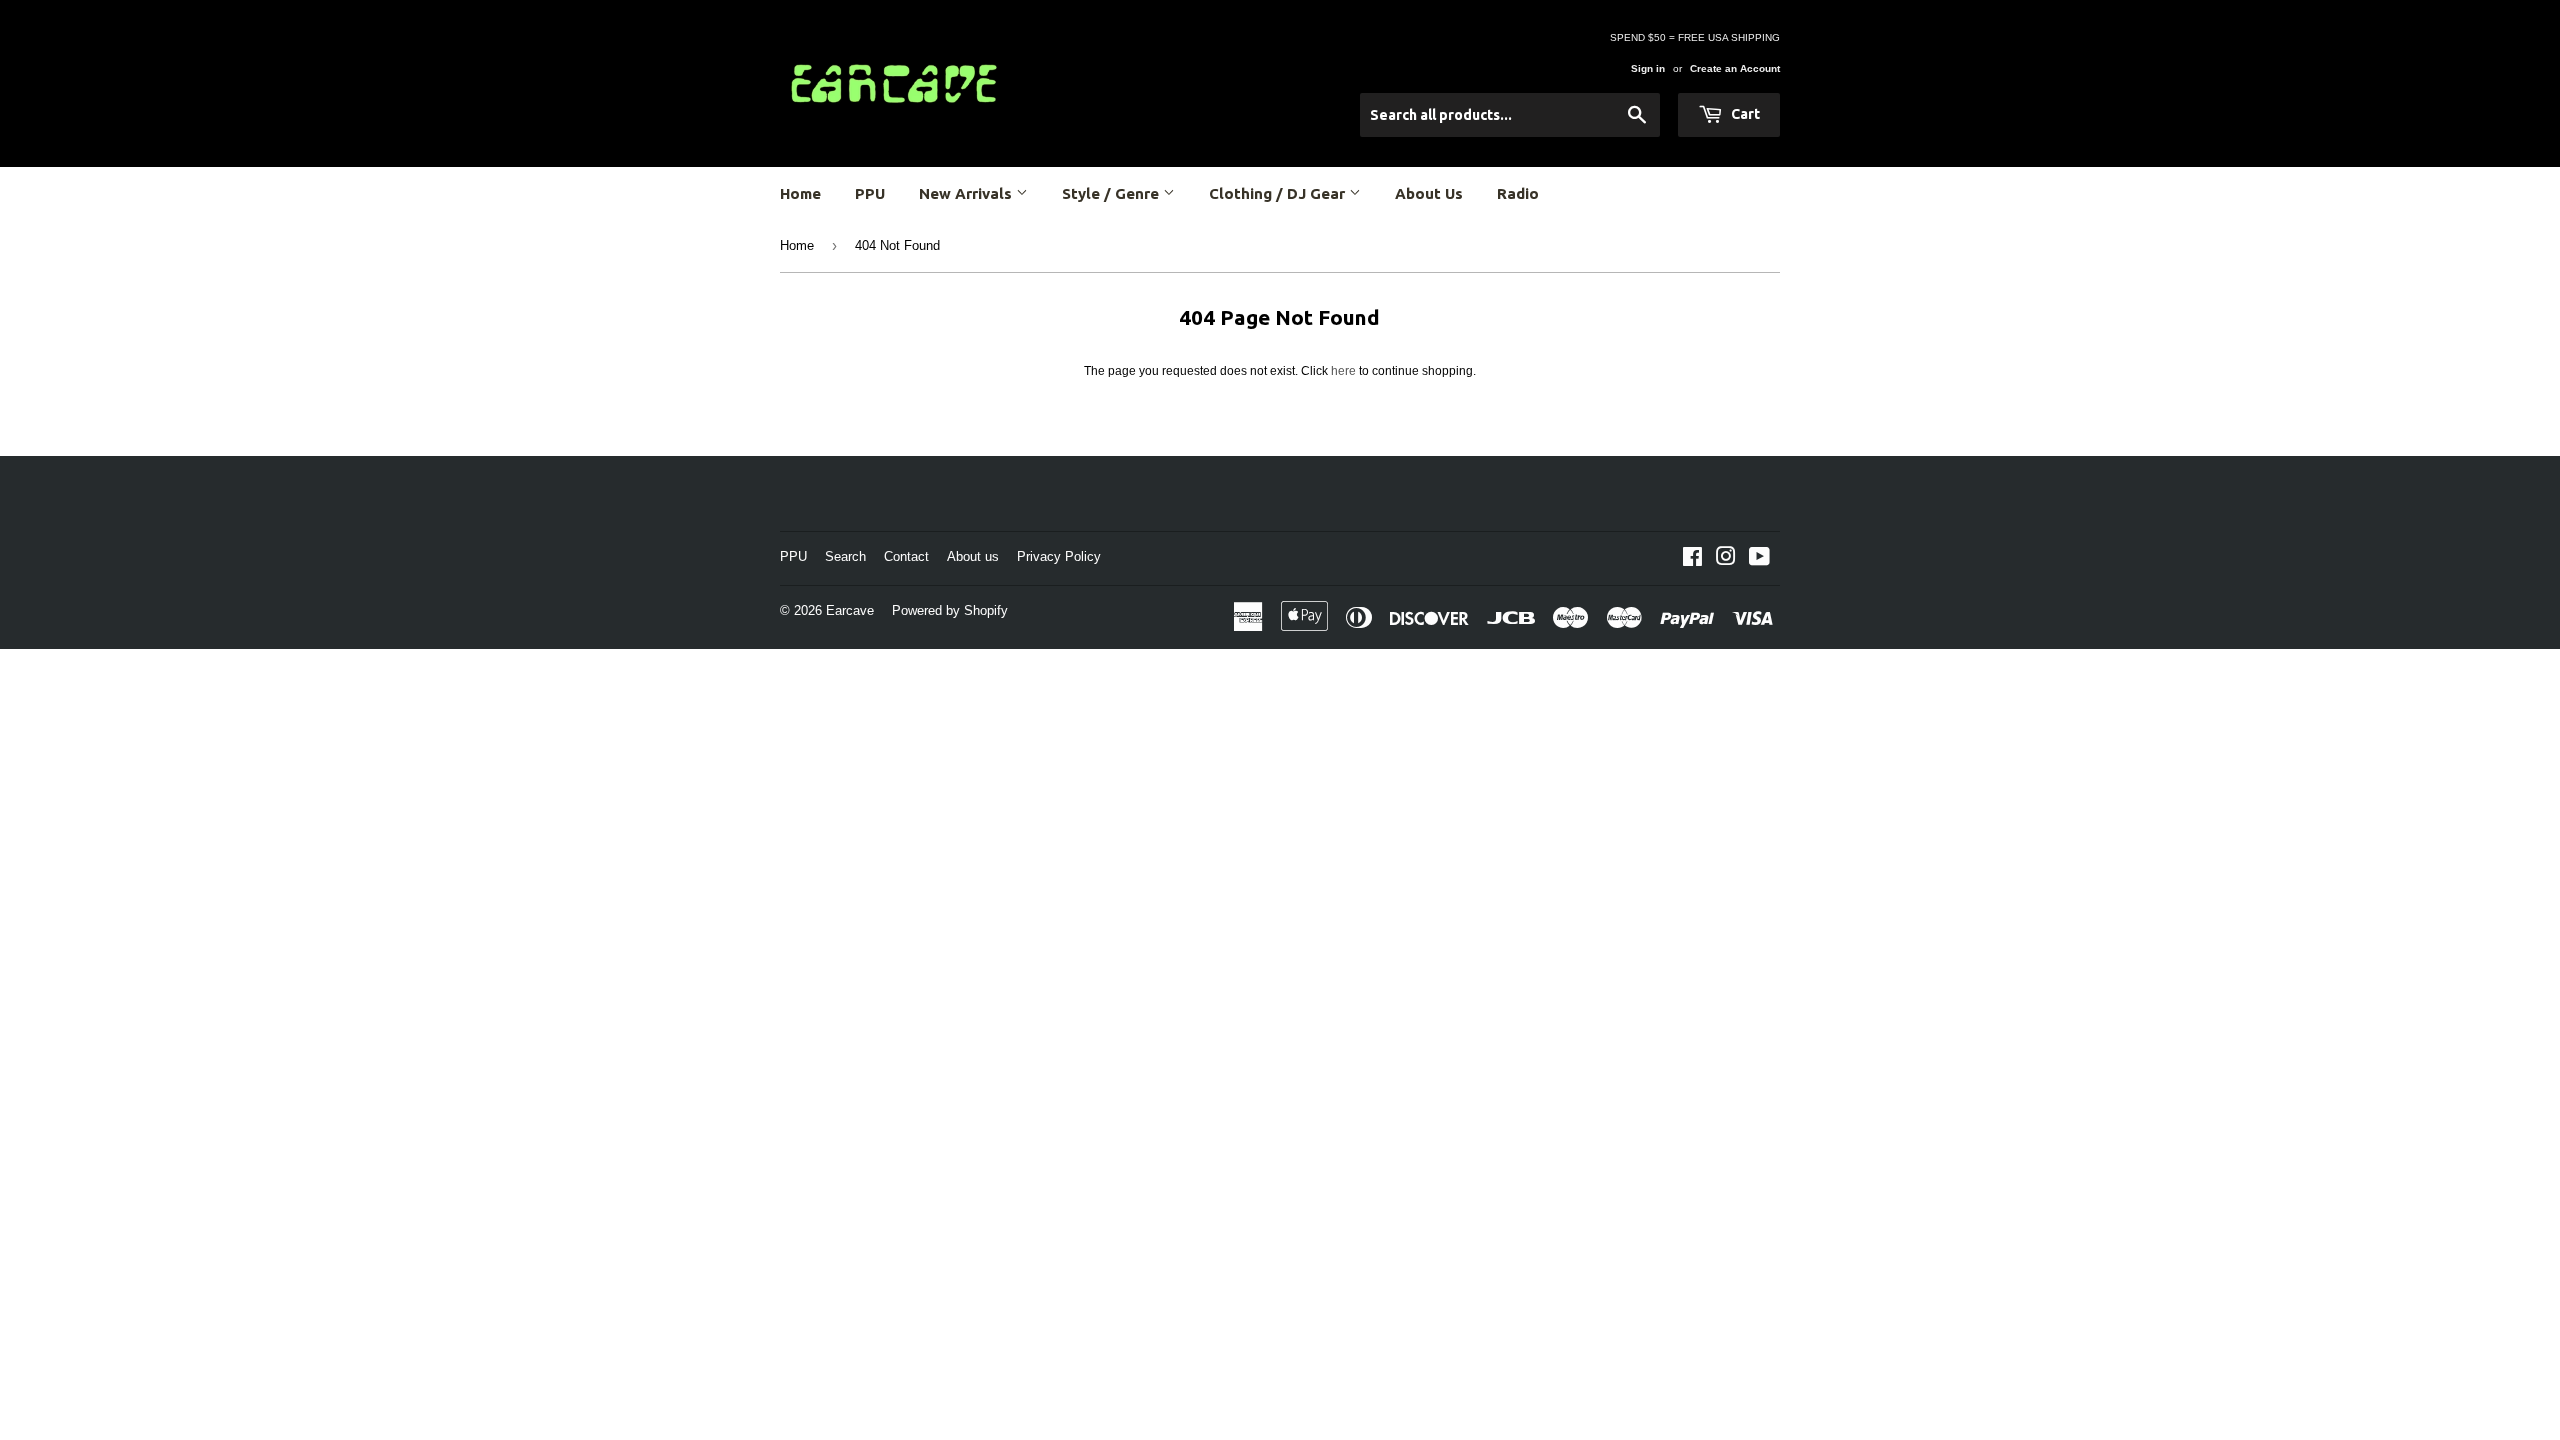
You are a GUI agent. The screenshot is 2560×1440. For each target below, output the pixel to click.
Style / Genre (1112, 193)
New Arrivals (967, 193)
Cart (1744, 114)
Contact (906, 556)
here (1343, 371)
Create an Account (1735, 68)
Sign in (1648, 68)
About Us (1429, 193)
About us (973, 556)
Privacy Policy (1059, 556)
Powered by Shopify (950, 610)
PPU (870, 193)
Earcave (850, 610)
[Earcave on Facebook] (1692, 560)
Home (800, 193)
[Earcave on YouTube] (1759, 560)
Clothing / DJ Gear (1279, 193)
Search (845, 556)
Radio (1518, 193)
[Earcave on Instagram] (1726, 560)
